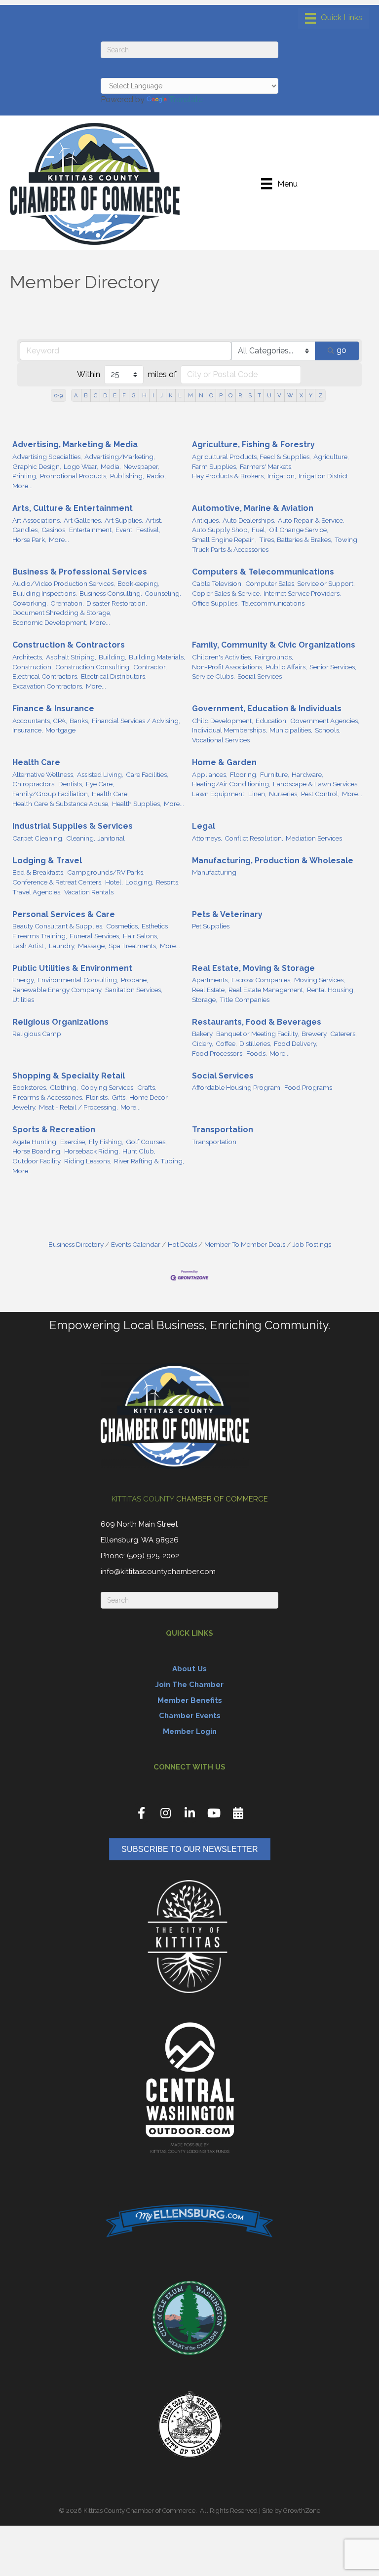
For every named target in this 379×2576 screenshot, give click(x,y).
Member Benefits (190, 1700)
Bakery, (203, 1034)
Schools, (328, 730)
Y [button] (311, 395)
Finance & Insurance (53, 709)
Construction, (33, 667)
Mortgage (60, 730)
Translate (186, 99)
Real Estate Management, (266, 990)
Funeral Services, (95, 936)
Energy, (24, 980)
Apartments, (210, 980)
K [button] (171, 395)
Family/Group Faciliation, (51, 794)
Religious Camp (37, 1034)
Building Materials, (157, 657)
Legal (204, 826)
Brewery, (315, 1034)
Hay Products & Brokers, (228, 476)
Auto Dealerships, (249, 520)
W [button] (290, 395)
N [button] (201, 395)
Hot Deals (182, 1244)
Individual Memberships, (229, 730)
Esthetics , (156, 926)
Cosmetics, (123, 926)
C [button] (95, 395)
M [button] (190, 395)
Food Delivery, (296, 1043)
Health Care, (110, 794)
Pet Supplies (211, 926)
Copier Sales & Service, (227, 593)
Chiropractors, (34, 784)
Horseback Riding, (92, 1151)
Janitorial (111, 838)
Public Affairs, (286, 667)
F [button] (124, 395)
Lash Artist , (29, 946)
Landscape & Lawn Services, (316, 784)
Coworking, (30, 603)
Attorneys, (207, 838)
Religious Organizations (60, 1022)
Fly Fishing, (106, 1142)
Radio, (156, 476)
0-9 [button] (58, 395)
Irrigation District (323, 476)
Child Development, (223, 721)
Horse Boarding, (37, 1151)
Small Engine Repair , (224, 539)
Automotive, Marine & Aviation (253, 508)
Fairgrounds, (274, 657)
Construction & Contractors (69, 645)
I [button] (153, 395)
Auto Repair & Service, (311, 520)
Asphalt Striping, (71, 657)
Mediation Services (314, 838)
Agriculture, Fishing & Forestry (253, 444)
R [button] (240, 395)
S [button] (250, 395)
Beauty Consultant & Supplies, (58, 926)
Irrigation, (282, 476)
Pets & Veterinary (227, 914)
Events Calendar (136, 1244)
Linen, (257, 794)
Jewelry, (24, 1107)
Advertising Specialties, (47, 457)
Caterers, (343, 1034)
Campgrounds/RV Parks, (106, 872)
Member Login (190, 1731)
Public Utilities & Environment (72, 968)
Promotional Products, (74, 476)
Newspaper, (141, 466)
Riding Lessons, (88, 1161)
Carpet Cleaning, (38, 838)
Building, (113, 657)
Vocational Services (221, 740)
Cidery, (203, 1043)
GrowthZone (302, 2511)
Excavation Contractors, (48, 686)
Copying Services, (108, 1087)
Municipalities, (291, 730)
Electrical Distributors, (114, 676)
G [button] (134, 395)
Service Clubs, (213, 676)
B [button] (86, 395)
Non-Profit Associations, (228, 667)
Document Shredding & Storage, (62, 613)
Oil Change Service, (299, 530)
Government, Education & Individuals (267, 709)
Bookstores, (30, 1087)
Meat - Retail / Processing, (78, 1107)
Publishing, (127, 476)
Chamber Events (190, 1716)
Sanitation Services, (134, 990)
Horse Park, (29, 539)
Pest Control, (320, 794)
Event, (125, 530)
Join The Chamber (189, 1685)
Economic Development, (50, 622)
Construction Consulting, (93, 667)
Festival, (148, 530)
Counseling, (163, 593)
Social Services (260, 676)
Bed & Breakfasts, (38, 872)
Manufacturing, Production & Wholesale (273, 861)
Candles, (26, 530)
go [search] (341, 350)
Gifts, (119, 1097)
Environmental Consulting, (78, 980)
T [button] (259, 395)
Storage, (205, 1000)
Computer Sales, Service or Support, (300, 583)
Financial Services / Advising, (136, 721)
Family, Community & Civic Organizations (274, 645)
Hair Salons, (141, 936)
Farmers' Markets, (266, 466)
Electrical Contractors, (45, 676)
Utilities (23, 1000)
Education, (272, 721)
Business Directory (76, 1244)
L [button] (180, 395)
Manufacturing (214, 872)
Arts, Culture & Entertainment (73, 508)
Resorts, (168, 882)
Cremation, (67, 603)
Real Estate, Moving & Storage (253, 968)
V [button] (279, 395)
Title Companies (245, 1000)
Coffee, (226, 1043)
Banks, (79, 721)
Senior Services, (333, 667)
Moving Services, (320, 980)
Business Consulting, (111, 593)
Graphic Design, (37, 466)
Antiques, (206, 520)
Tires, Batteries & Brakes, (296, 539)
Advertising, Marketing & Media (75, 444)
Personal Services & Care (64, 914)
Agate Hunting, (35, 1142)
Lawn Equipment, (219, 794)
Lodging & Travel (47, 861)
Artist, (154, 520)
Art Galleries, (83, 520)
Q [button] (230, 395)
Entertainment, (91, 530)
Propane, (134, 980)
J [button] (161, 395)
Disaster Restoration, (117, 603)
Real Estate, (209, 990)
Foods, (257, 1053)
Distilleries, (255, 1043)
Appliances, (210, 774)
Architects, (28, 657)
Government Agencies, (325, 721)
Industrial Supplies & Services (73, 826)
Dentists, (71, 784)
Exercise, (73, 1142)
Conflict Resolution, (254, 838)
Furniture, (275, 774)
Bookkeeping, (138, 583)
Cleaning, (81, 838)
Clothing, (64, 1087)
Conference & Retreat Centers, (57, 882)
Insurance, (28, 730)
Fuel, (259, 530)
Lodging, (139, 882)
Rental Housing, (331, 990)
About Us (189, 1669)
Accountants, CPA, (40, 721)
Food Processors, (218, 1053)
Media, (111, 466)
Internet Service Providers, (302, 593)
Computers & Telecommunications (263, 572)
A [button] (76, 395)
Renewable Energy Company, (57, 990)
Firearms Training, (40, 936)
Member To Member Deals (245, 1244)
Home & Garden (224, 762)
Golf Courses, (146, 1142)
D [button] (105, 395)
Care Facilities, (147, 774)
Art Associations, (37, 520)
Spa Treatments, (133, 946)
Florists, (97, 1097)
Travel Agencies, (37, 892)
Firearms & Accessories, (48, 1097)
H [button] (144, 395)
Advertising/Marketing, (120, 457)
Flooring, (244, 774)
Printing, (25, 476)
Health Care (36, 762)
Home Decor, (149, 1097)
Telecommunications (273, 603)
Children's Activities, (222, 657)
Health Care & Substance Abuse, (61, 804)
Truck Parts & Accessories (230, 549)
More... (22, 486)
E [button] (115, 395)
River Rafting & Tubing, (149, 1161)
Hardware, (307, 774)
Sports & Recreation (54, 1130)
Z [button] (320, 395)
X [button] (301, 395)
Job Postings (312, 1244)
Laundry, (62, 946)
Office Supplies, (215, 603)
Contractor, (150, 667)
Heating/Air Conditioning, (231, 784)
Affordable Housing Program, (237, 1087)
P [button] (221, 395)
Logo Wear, (81, 466)
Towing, (347, 539)
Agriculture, (331, 457)
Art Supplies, (124, 520)
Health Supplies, (137, 804)
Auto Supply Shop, (221, 530)
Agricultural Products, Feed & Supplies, (251, 457)
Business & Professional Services (80, 572)
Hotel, (114, 882)
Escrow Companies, (262, 980)
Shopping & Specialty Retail (69, 1076)
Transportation (223, 1130)
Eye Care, (100, 784)
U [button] (269, 395)
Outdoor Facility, (37, 1161)
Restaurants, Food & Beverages (257, 1022)
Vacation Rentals (89, 892)
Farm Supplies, (215, 466)
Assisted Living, (100, 774)
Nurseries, (284, 794)
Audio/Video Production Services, (64, 583)
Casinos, (54, 530)
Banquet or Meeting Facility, (258, 1034)
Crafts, (147, 1087)
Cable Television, (217, 583)
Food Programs (308, 1087)
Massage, (92, 946)
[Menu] (334, 18)
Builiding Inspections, (45, 593)
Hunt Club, (139, 1151)
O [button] (211, 395)
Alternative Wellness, (43, 774)
